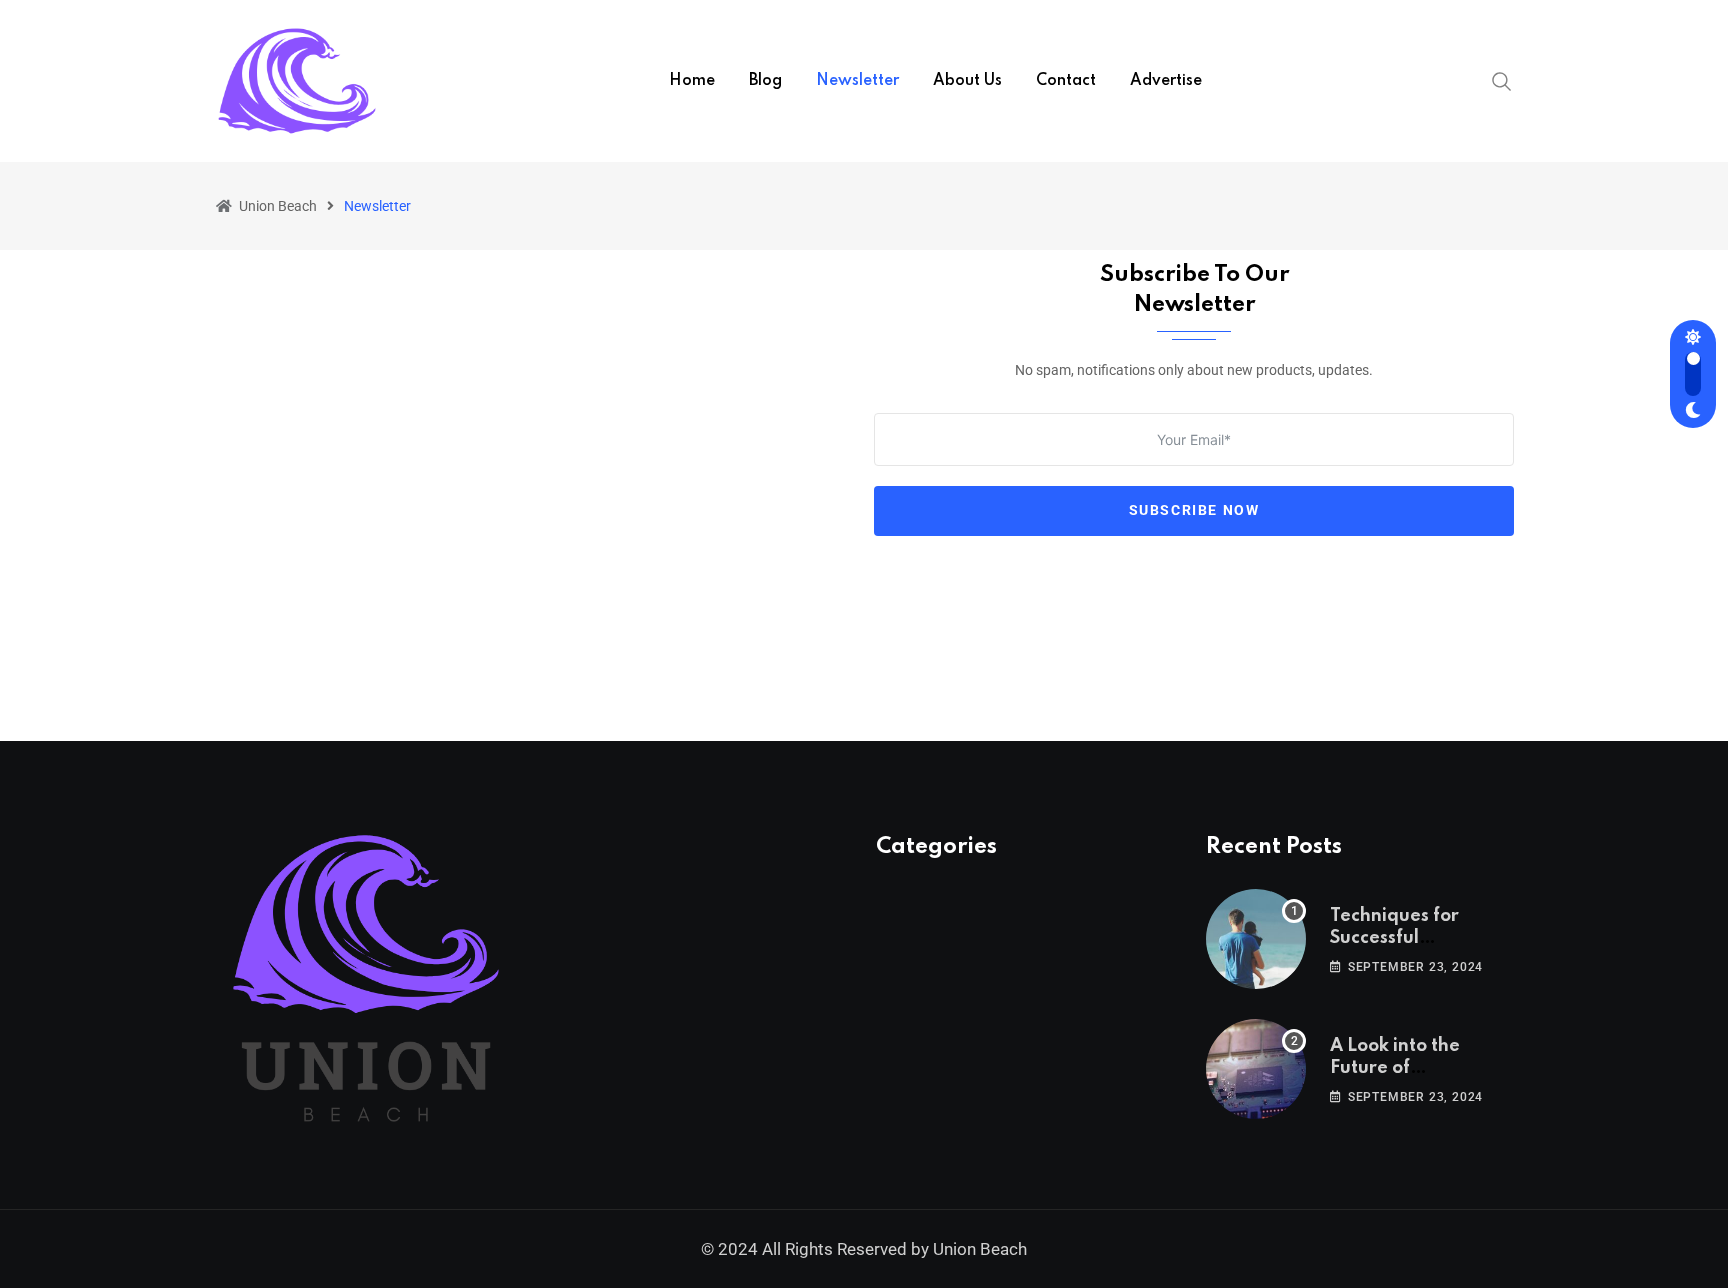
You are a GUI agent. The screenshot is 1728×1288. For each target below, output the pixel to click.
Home (692, 81)
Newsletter (857, 81)
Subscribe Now (1194, 510)
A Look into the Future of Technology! (1395, 1068)
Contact (1066, 81)
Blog (765, 81)
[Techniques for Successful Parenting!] (1256, 939)
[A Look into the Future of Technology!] (1256, 1069)
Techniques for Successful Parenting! (1394, 938)
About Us (967, 81)
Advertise (1166, 81)
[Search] (1502, 80)
